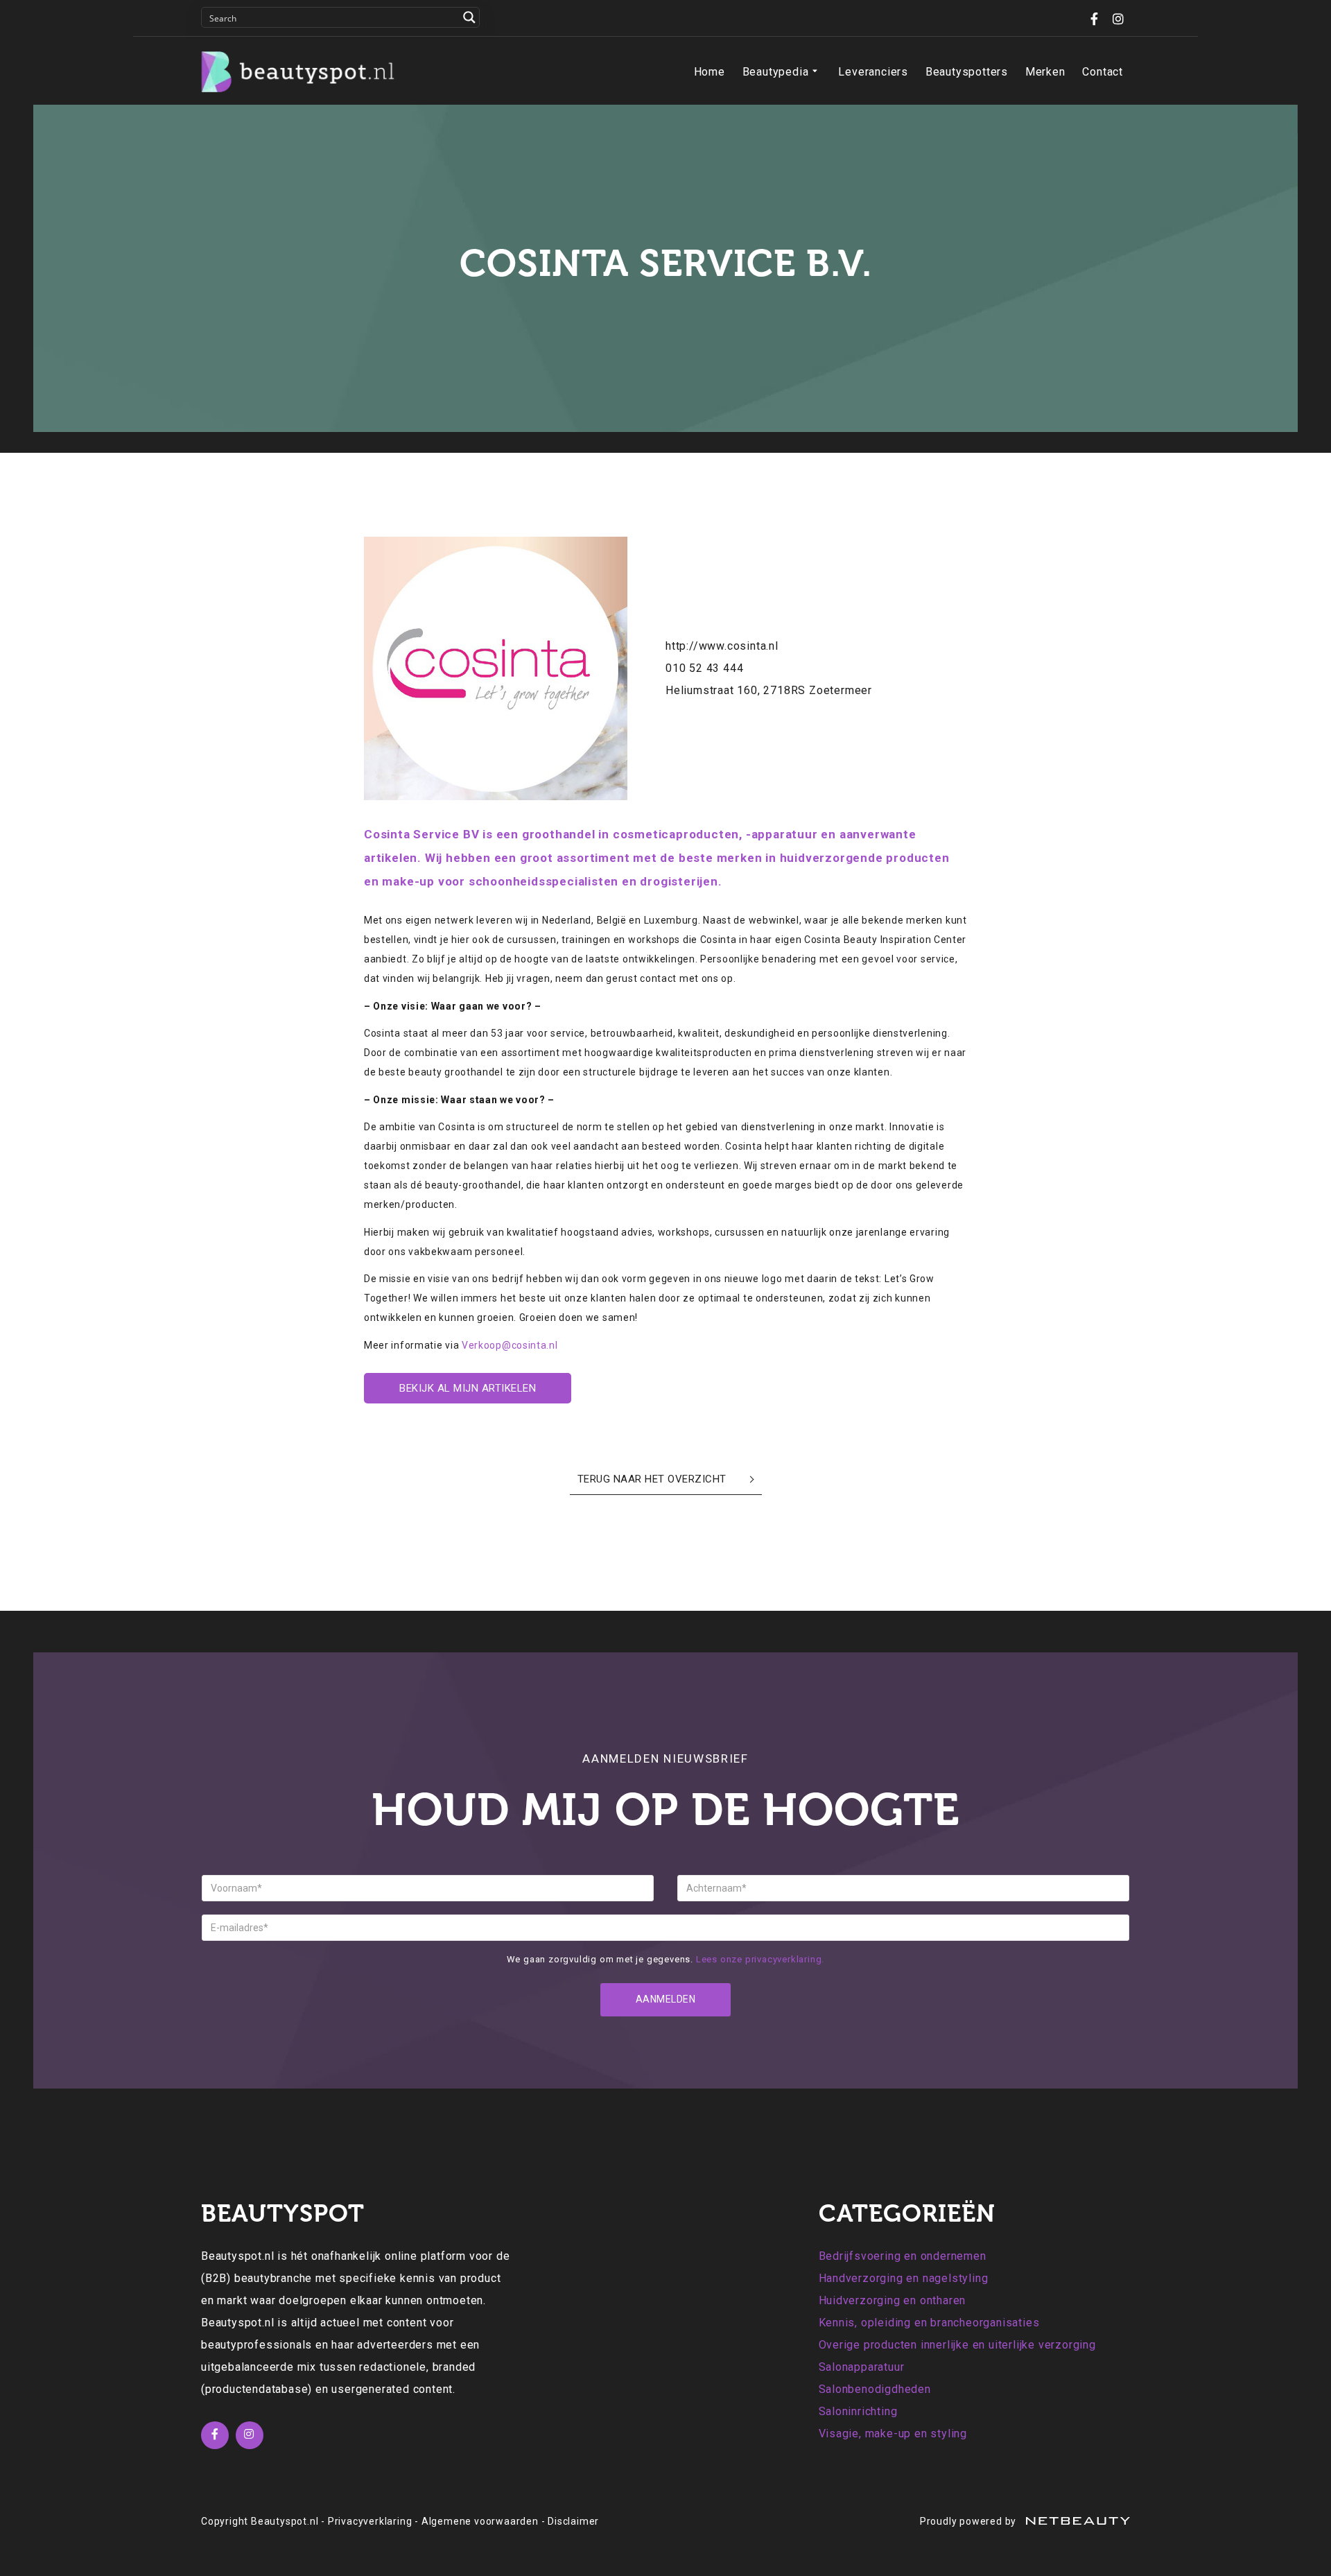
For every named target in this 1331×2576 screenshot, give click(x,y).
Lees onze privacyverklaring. (760, 1959)
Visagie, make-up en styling (893, 2434)
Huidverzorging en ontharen (893, 2300)
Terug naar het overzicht (652, 1479)
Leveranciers (873, 72)
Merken (1045, 72)
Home (710, 72)
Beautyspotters (967, 72)
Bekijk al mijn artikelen (468, 1388)
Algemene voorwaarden (480, 2521)
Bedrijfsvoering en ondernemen (903, 2256)
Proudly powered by (969, 2521)
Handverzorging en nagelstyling (904, 2278)
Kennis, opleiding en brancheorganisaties (929, 2323)
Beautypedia (776, 72)
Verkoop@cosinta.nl (510, 1345)
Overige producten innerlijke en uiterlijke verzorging (957, 2345)
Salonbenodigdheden (875, 2389)
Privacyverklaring (370, 2521)
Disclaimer (573, 2521)
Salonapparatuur (862, 2367)
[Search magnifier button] (469, 17)
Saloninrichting (858, 2411)
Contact (1103, 72)
